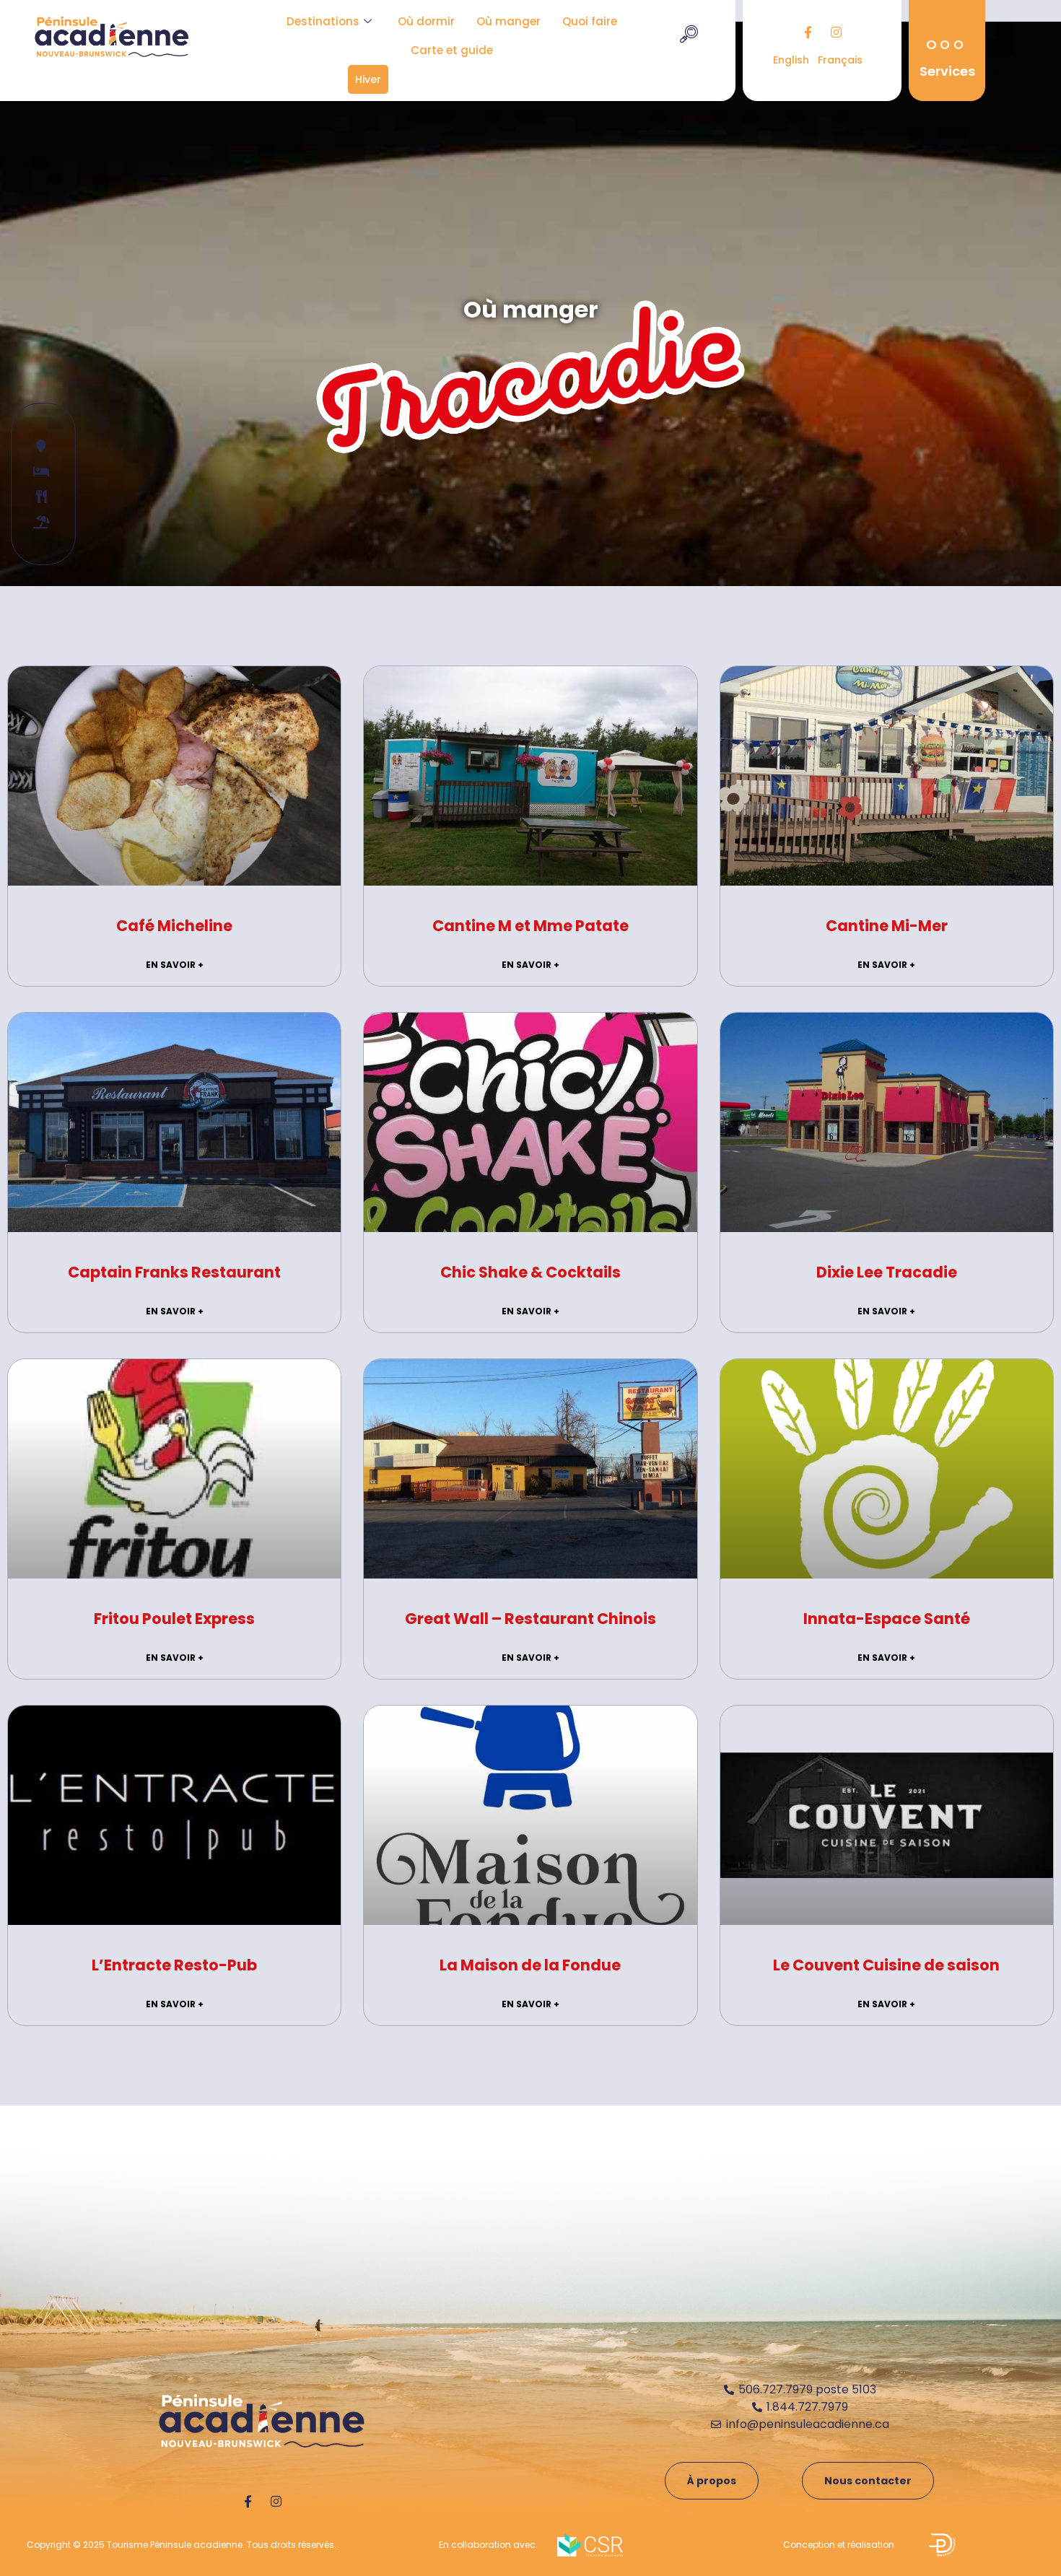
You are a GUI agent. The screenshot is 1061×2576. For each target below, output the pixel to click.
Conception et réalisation (839, 2545)
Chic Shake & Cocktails (530, 1272)
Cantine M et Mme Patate (530, 926)
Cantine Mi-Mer (887, 926)
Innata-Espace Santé (887, 1619)
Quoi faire (590, 21)
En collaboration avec (487, 2545)
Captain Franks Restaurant (174, 1272)
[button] (689, 36)
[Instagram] (837, 32)
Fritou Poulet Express (174, 1619)
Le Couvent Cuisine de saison (886, 1965)
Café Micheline (174, 926)
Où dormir (426, 21)
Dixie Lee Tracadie (887, 1272)
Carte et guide (452, 50)
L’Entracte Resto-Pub (174, 1965)
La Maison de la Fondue (530, 1965)
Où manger (508, 21)
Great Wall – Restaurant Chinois (530, 1619)
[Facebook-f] (808, 32)
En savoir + (175, 965)
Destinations (323, 21)
